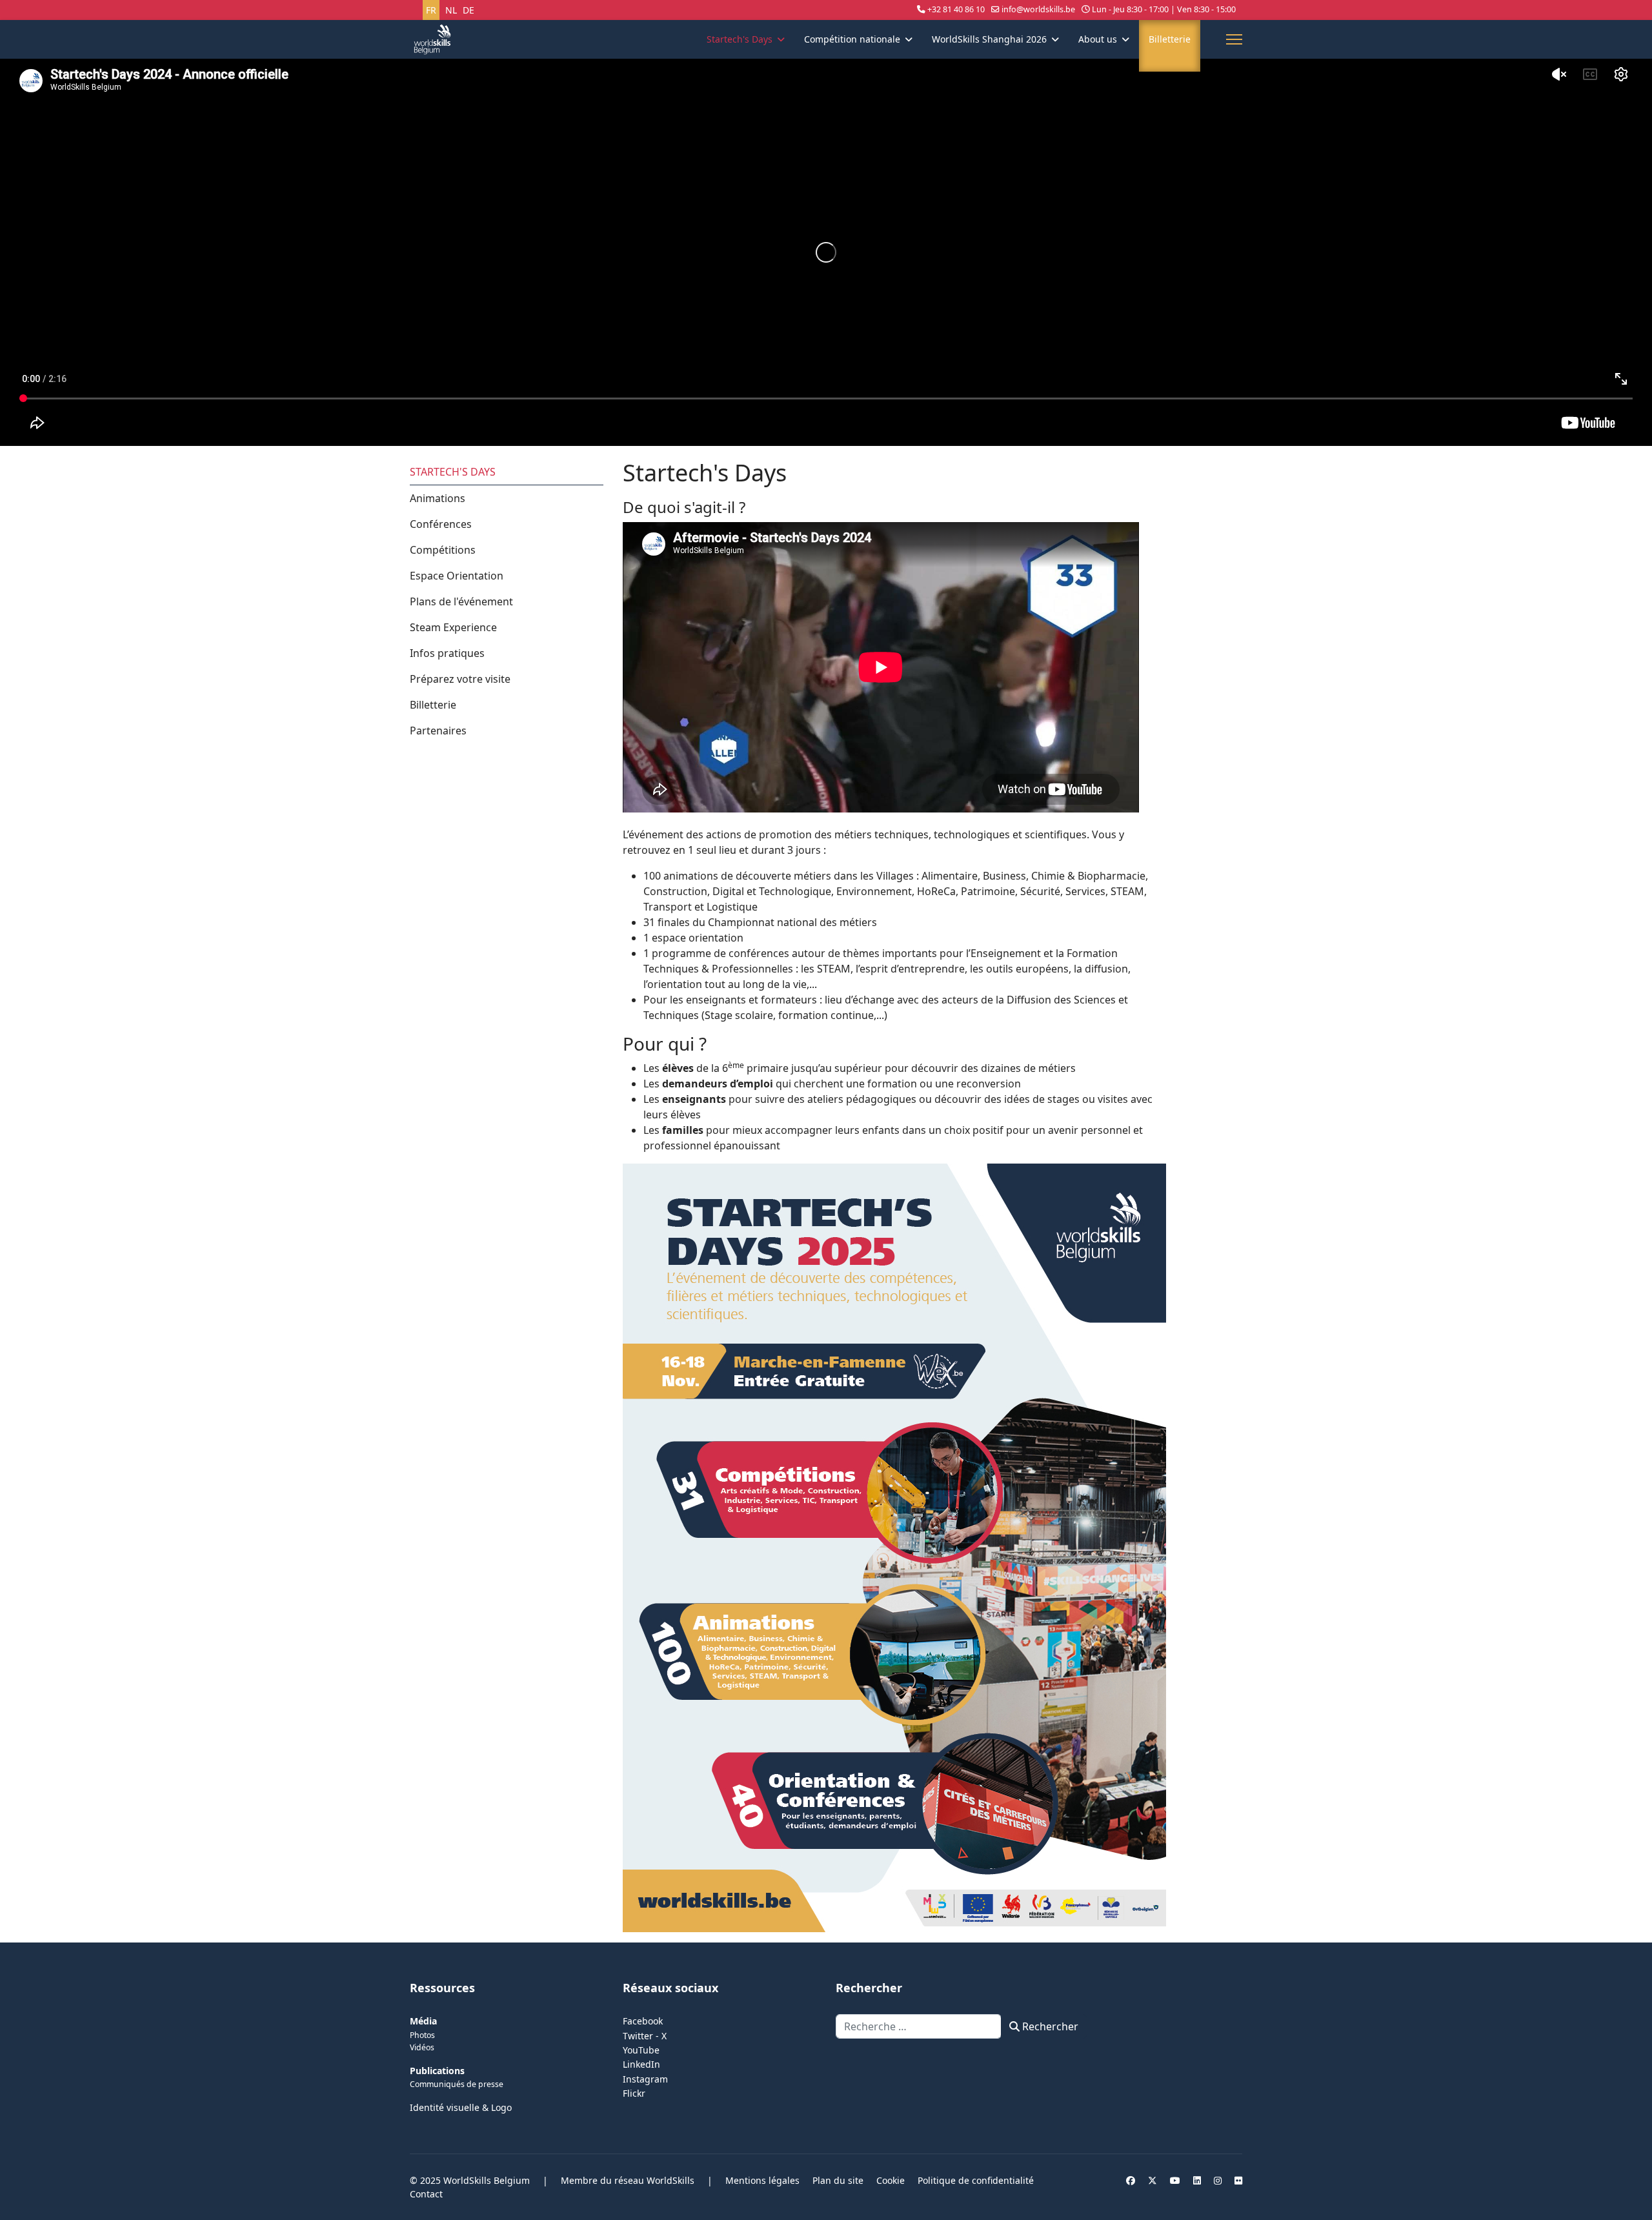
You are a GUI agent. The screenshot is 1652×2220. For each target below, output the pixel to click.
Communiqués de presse (457, 2084)
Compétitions (443, 550)
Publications (437, 2071)
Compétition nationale (852, 39)
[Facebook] (1131, 2180)
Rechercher (1049, 2026)
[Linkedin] (1197, 2180)
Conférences (441, 524)
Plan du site (838, 2180)
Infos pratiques (447, 653)
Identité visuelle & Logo (461, 2107)
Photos (422, 2035)
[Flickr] (1238, 2180)
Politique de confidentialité (976, 2180)
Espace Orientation (457, 576)
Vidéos (422, 2047)
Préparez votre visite (460, 679)
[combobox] (919, 2026)
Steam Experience (453, 627)
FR (431, 10)
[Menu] (1234, 39)
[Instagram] (1218, 2180)
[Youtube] (1175, 2180)
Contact (426, 2194)
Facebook (643, 2021)
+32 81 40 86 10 (956, 9)
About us (1098, 39)
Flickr (634, 2093)
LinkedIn (641, 2064)
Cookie (891, 2180)
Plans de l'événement (461, 601)
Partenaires (438, 731)
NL (451, 10)
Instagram (645, 2079)
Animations (438, 498)
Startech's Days (740, 39)
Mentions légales (762, 2180)
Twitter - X (645, 2036)
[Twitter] (1153, 2180)
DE (468, 10)
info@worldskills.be (1038, 9)
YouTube (641, 2050)
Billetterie (1170, 39)
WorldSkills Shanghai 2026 (989, 39)
